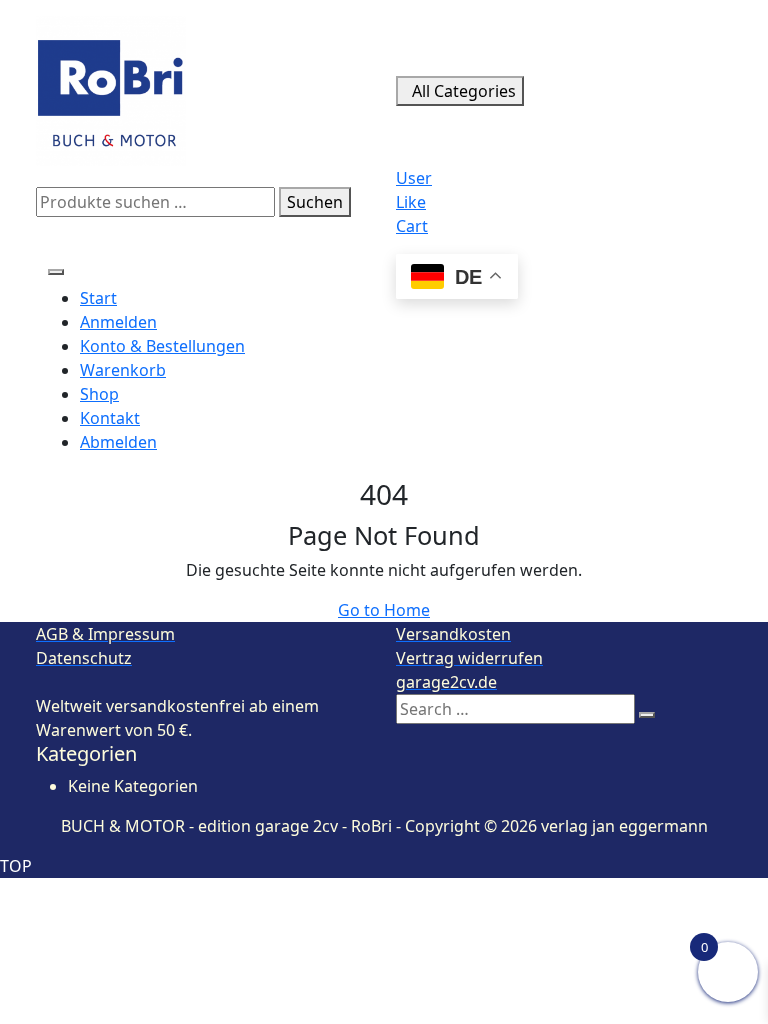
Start (98, 298)
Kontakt (110, 418)
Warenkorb (123, 370)
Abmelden (118, 442)
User (414, 178)
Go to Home (384, 610)
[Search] (647, 715)
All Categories (464, 91)
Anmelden (118, 322)
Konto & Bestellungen (162, 346)
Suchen (315, 202)
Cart (412, 226)
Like (411, 202)
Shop (99, 394)
